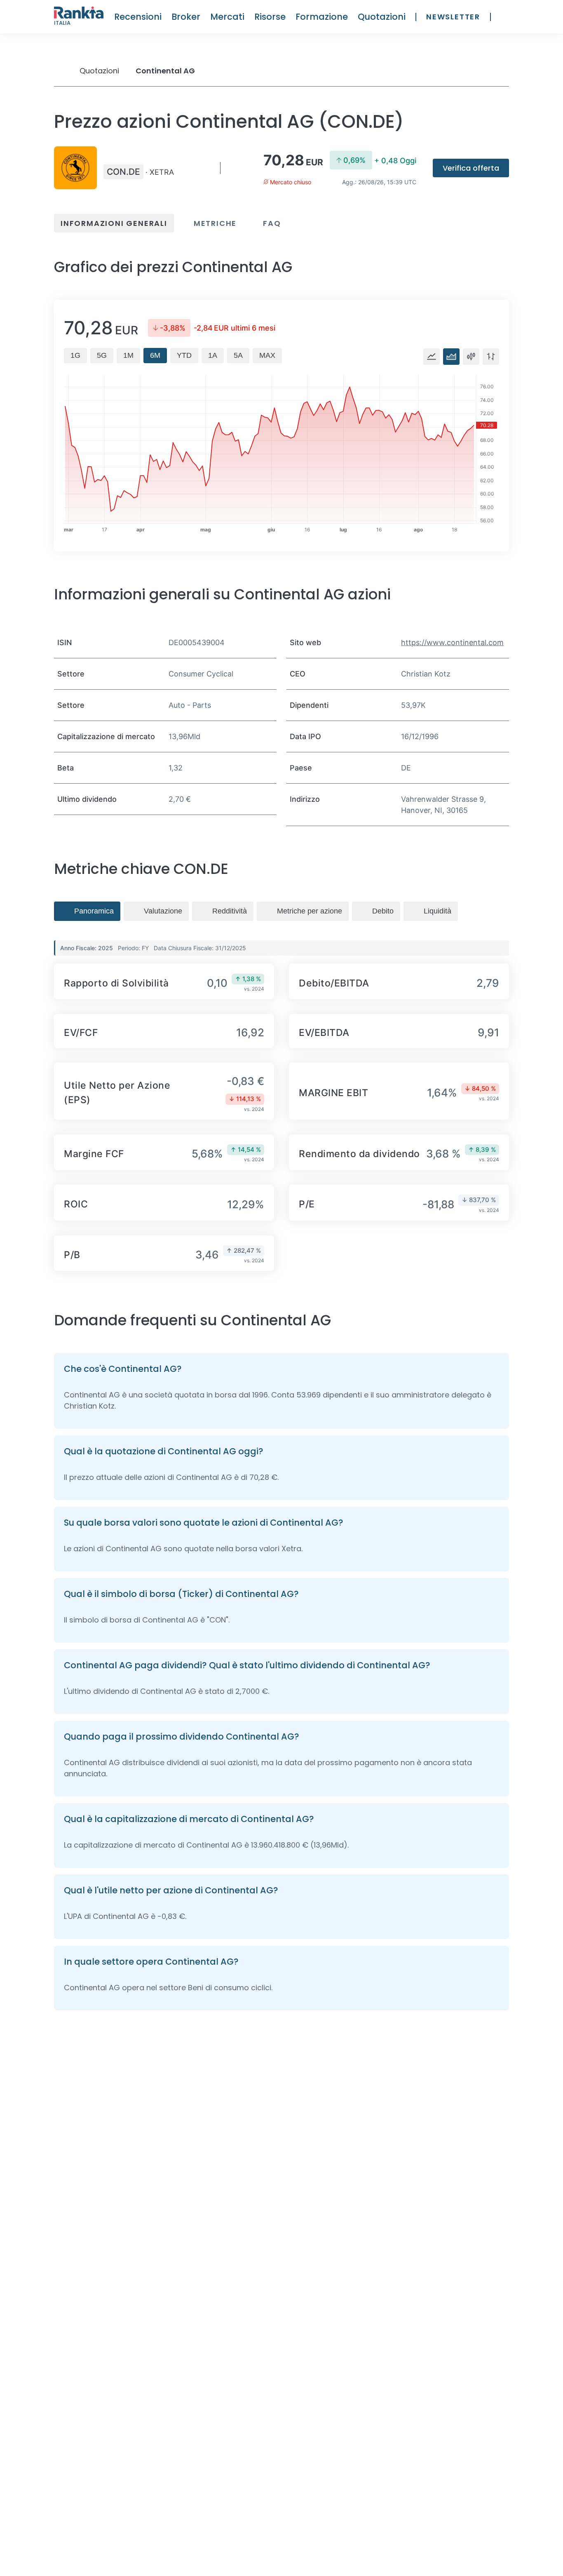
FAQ (272, 223)
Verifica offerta (471, 168)
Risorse (270, 17)
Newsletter (453, 17)
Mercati (227, 17)
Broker (186, 17)
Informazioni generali (114, 223)
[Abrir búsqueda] (505, 17)
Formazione (322, 17)
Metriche (215, 223)
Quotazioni (382, 17)
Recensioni (138, 17)
